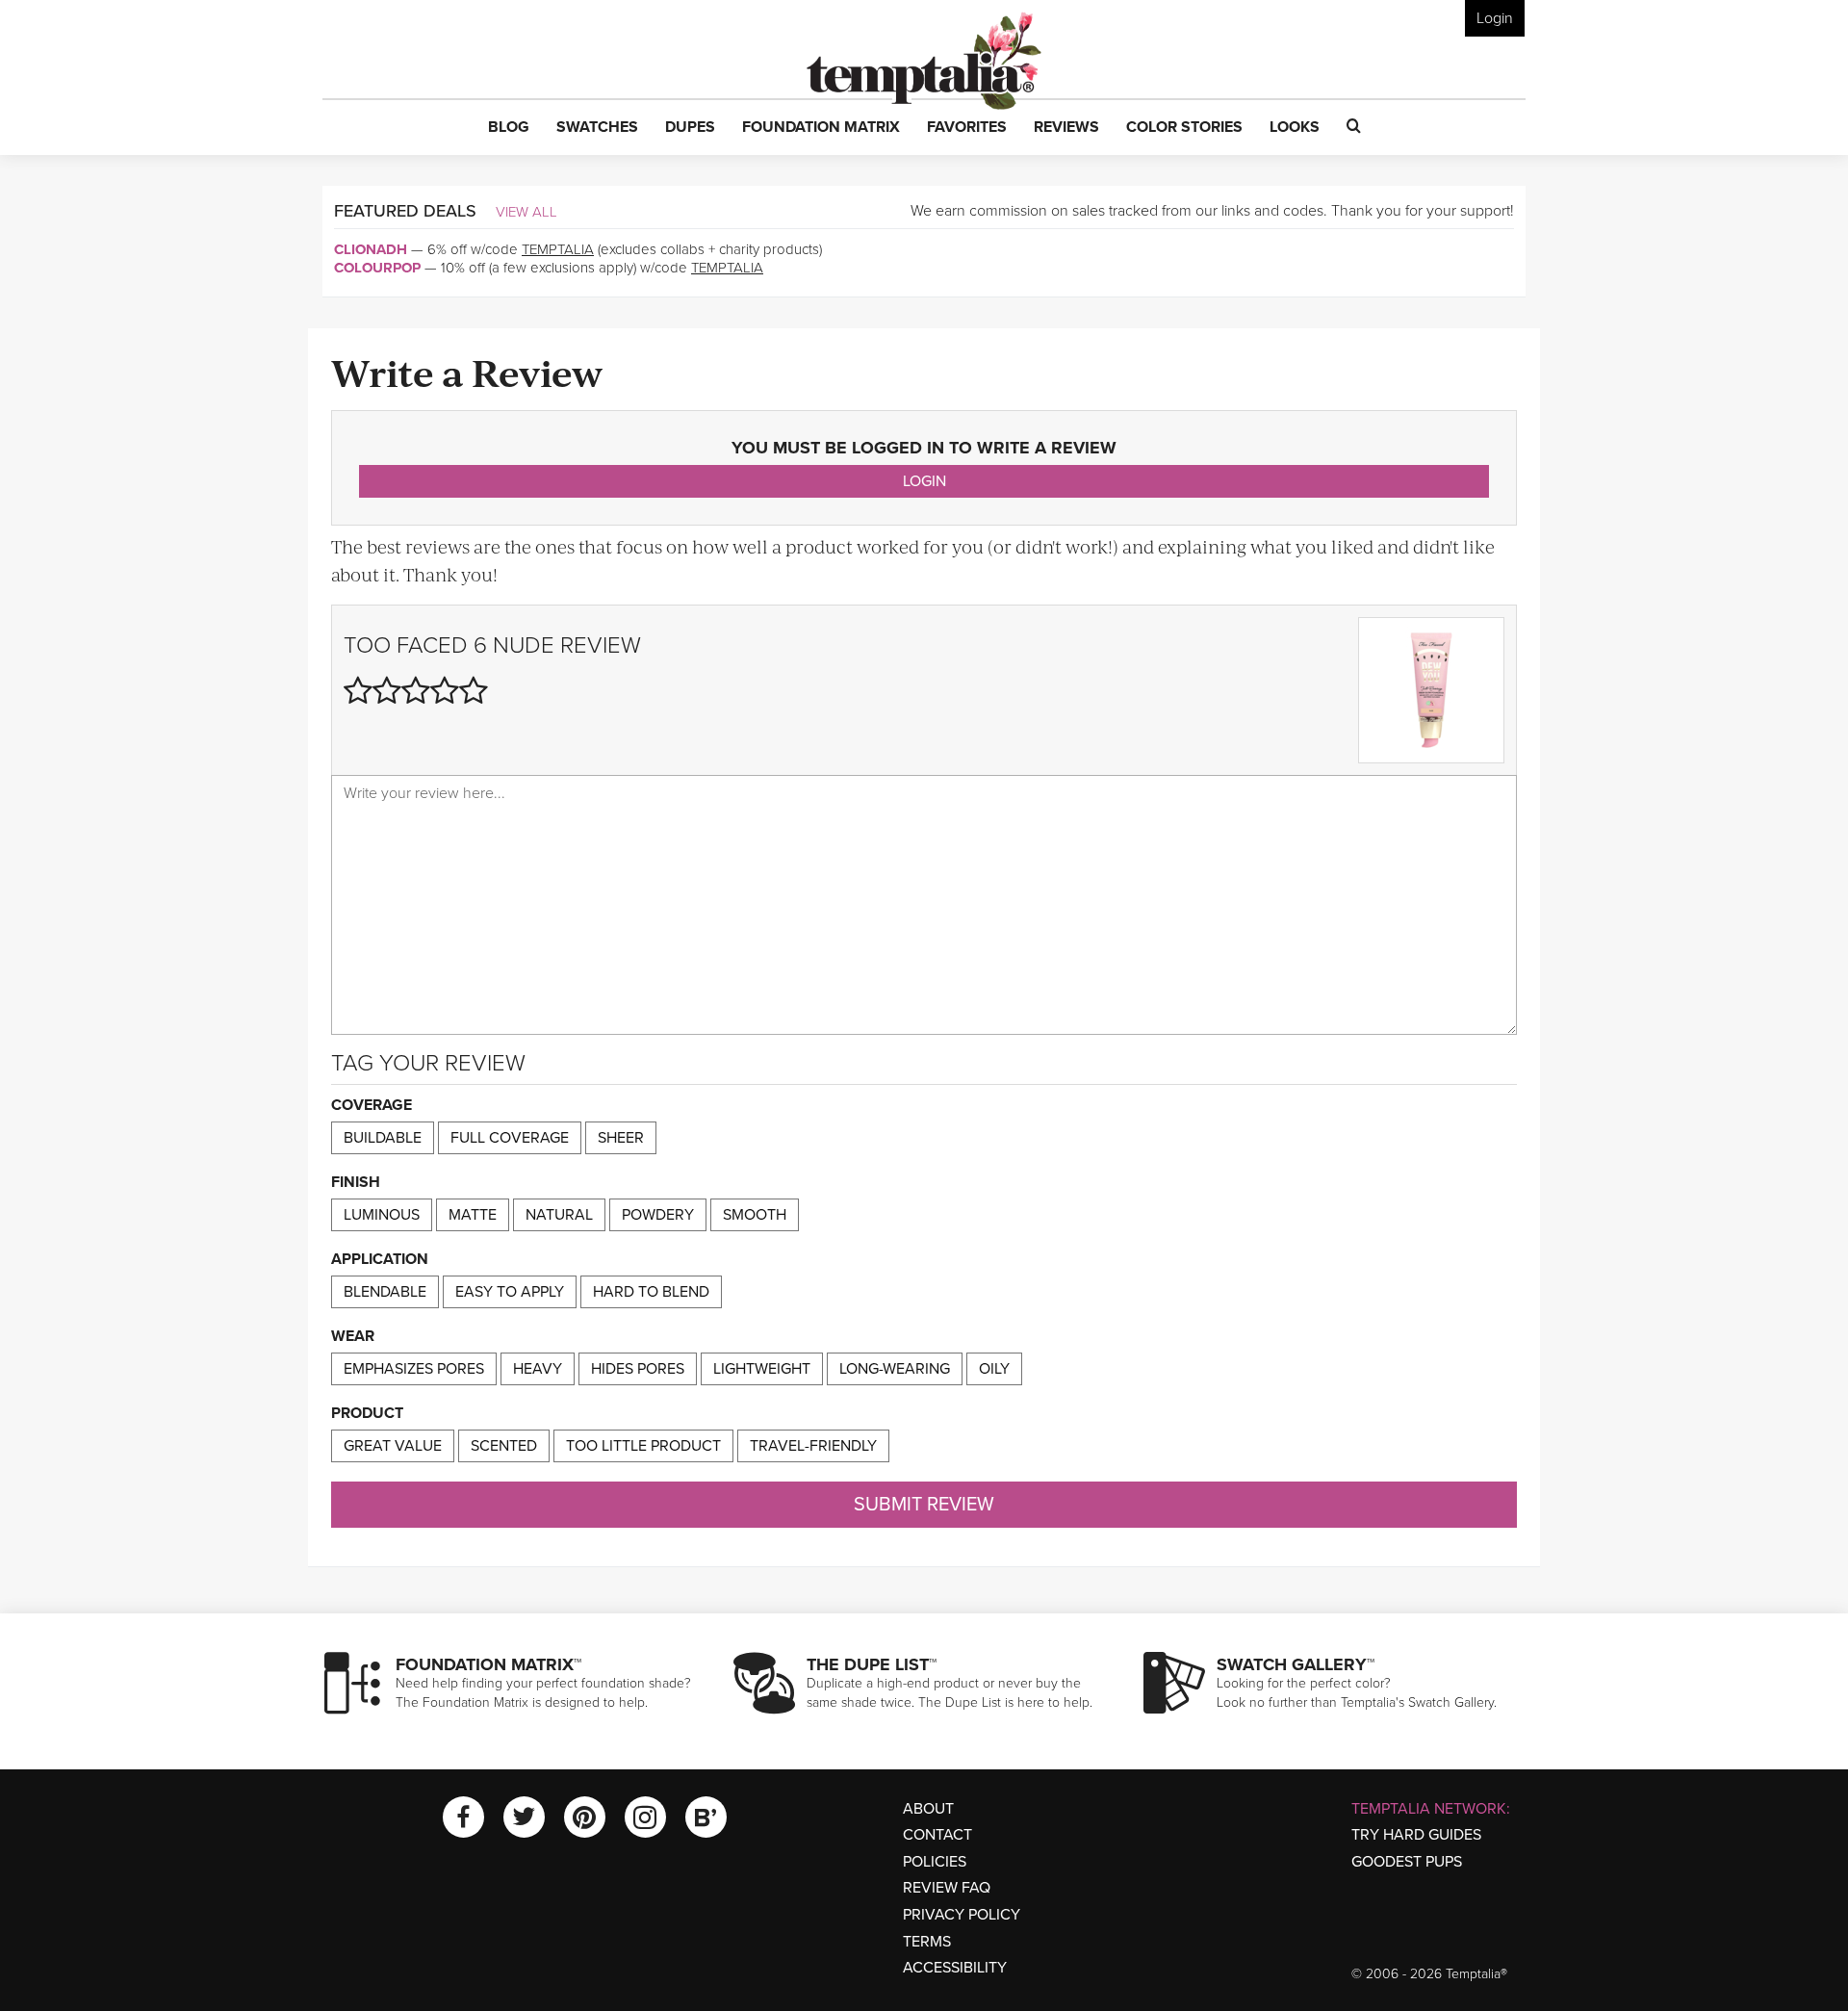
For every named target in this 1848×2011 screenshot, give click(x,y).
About (928, 1809)
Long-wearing (895, 1369)
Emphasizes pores (414, 1369)
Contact (937, 1835)
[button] (509, 128)
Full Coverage (510, 1138)
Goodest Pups (1407, 1862)
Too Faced (406, 645)
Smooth (755, 1215)
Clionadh (371, 249)
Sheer (621, 1138)
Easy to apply (510, 1292)
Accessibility (955, 1968)
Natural (559, 1215)
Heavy (538, 1369)
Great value (393, 1446)
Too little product (643, 1446)
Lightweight (762, 1369)
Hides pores (638, 1369)
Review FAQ (947, 1888)
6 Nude (514, 645)
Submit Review (924, 1505)
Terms (927, 1942)
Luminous (382, 1215)
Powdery (658, 1215)
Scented (504, 1446)
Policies (935, 1862)
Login (1495, 18)
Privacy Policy (962, 1915)
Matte (473, 1215)
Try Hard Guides (1416, 1835)
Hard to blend (651, 1292)
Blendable (385, 1292)
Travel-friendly (813, 1446)
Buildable (383, 1138)
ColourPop (377, 268)
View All (526, 212)
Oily (994, 1369)
